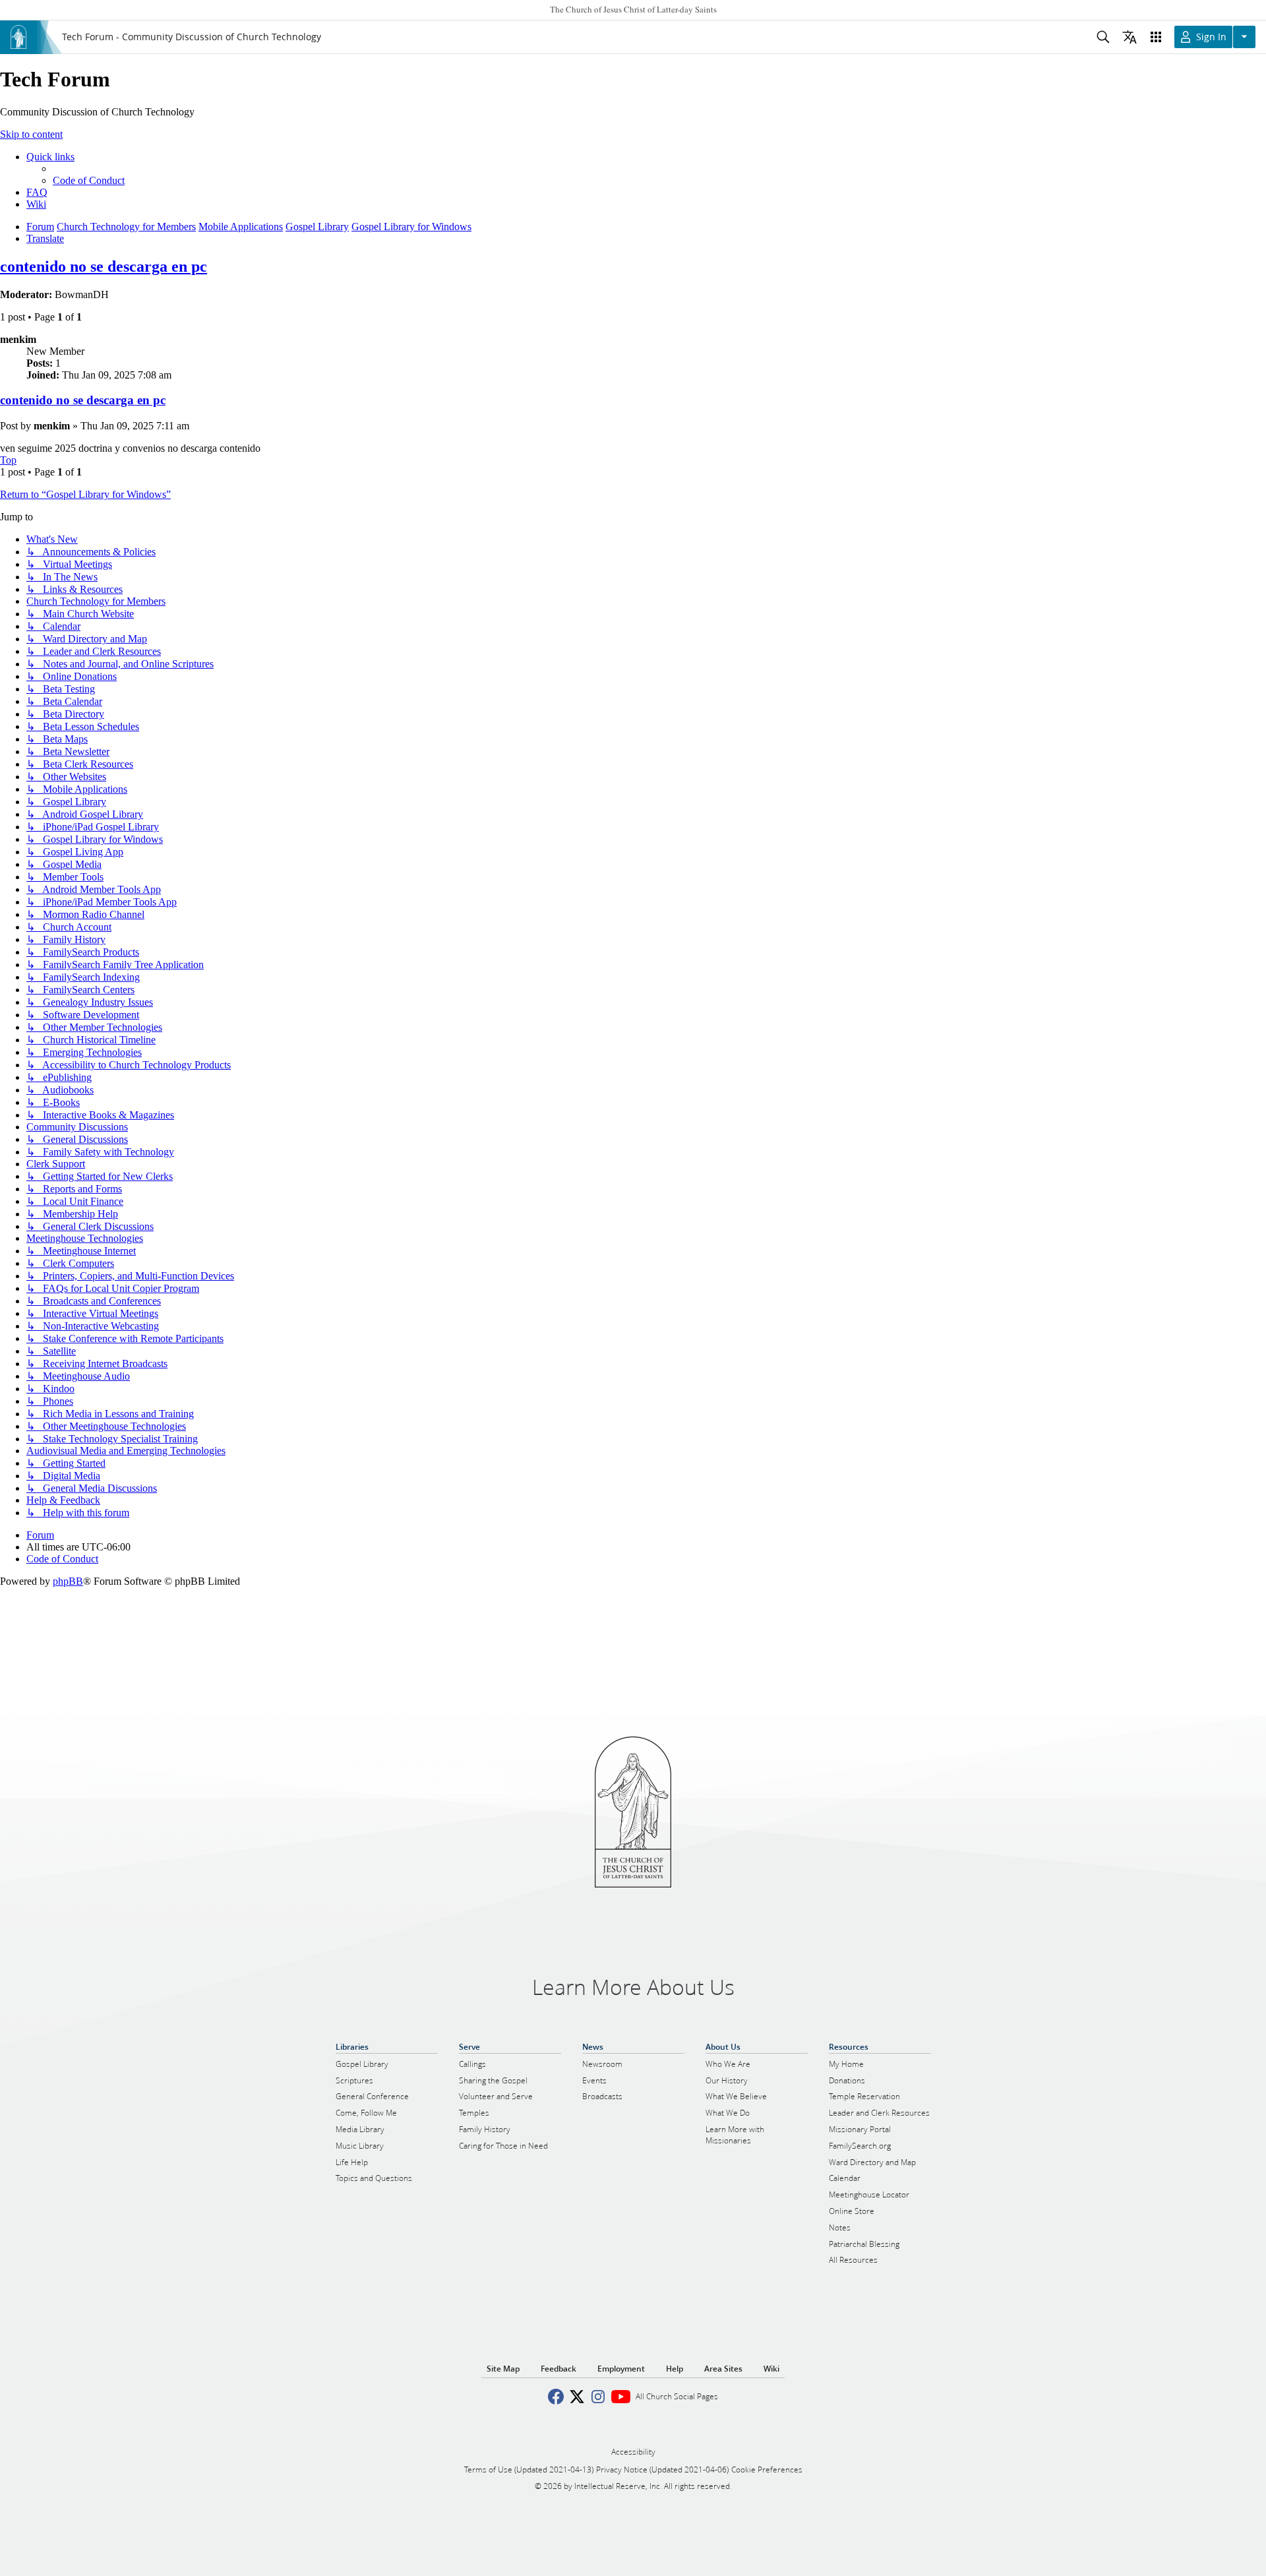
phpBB (68, 1581)
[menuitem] (89, 180)
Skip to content (31, 134)
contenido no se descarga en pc (104, 266)
